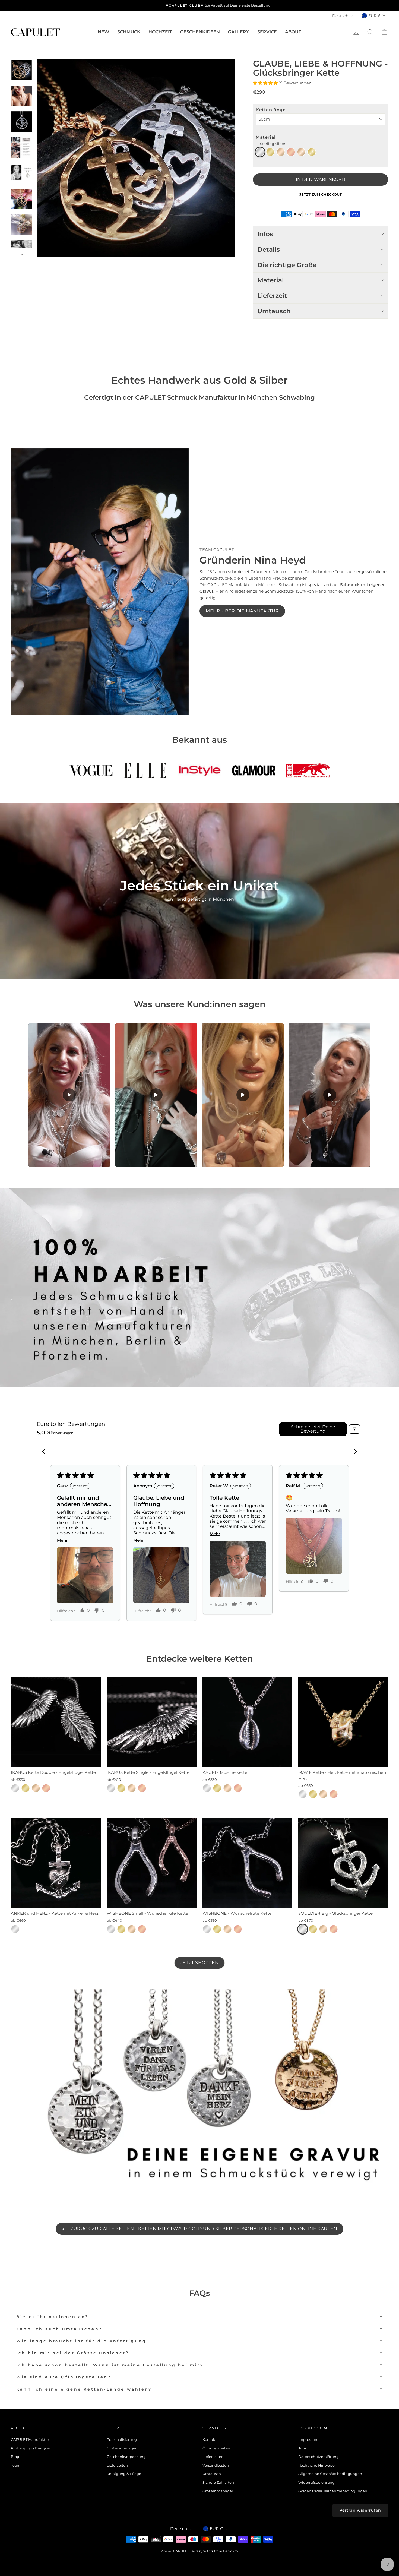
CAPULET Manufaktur (30, 2440)
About (293, 32)
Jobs (302, 2448)
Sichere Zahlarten (218, 2482)
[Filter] (354, 1429)
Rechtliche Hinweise (316, 2465)
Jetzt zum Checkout (321, 194)
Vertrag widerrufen (360, 2510)
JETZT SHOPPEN (199, 1963)
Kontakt (210, 2440)
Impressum (308, 2440)
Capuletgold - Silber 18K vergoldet (281, 152)
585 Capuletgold (301, 152)
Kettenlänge (271, 110)
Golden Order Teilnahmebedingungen (333, 2491)
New (103, 32)
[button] (266, 83)
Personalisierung (122, 2440)
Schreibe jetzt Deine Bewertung (313, 1429)
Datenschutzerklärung (319, 2457)
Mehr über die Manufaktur (242, 611)
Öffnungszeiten (216, 2448)
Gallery (239, 32)
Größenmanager (122, 2448)
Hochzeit (160, 32)
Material (270, 140)
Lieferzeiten (117, 2465)
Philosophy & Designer (31, 2448)
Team (16, 2465)
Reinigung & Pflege (124, 2474)
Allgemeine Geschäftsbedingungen (330, 2474)
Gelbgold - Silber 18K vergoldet (270, 152)
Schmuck (129, 32)
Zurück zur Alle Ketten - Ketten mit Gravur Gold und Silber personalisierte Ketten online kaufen (203, 2229)
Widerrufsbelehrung (316, 2482)
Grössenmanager (218, 2491)
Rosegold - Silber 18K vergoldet (291, 152)
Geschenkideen (200, 32)
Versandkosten (216, 2465)
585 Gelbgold (312, 152)
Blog (15, 2457)
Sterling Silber (260, 152)
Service (267, 32)
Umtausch (212, 2474)
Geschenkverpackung (126, 2457)
